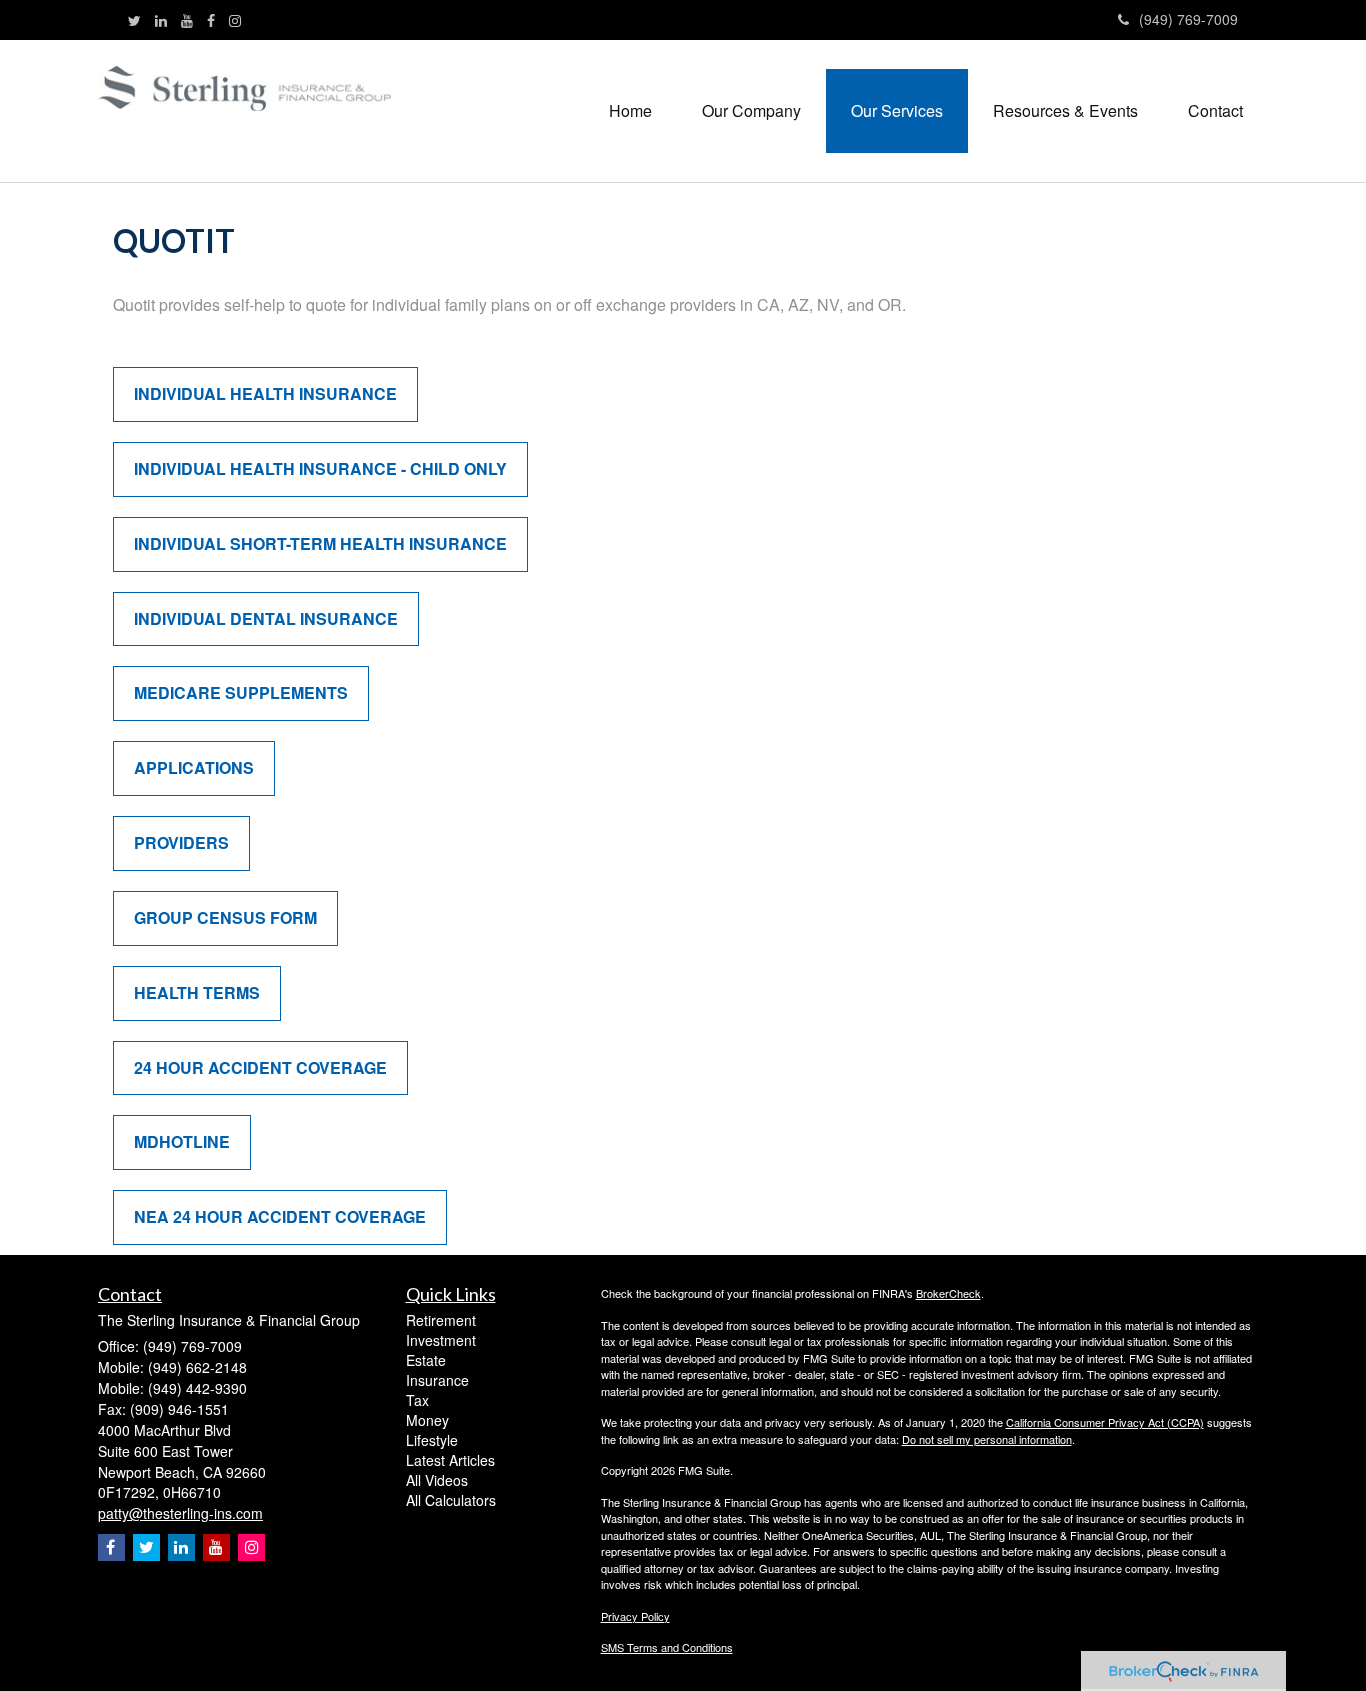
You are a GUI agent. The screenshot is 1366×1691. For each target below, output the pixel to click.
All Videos (437, 1480)
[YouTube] (187, 20)
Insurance (437, 1380)
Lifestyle (432, 1440)
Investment (441, 1340)
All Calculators (451, 1500)
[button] (751, 111)
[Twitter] (134, 20)
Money (427, 1420)
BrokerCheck (948, 1293)
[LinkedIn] (161, 20)
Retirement (441, 1320)
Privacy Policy (635, 1616)
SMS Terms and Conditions (667, 1647)
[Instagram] (235, 20)
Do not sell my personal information (987, 1439)
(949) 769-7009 (1188, 19)
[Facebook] (211, 20)
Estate (426, 1360)
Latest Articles (450, 1460)
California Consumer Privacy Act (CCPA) (1105, 1422)
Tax (417, 1400)
